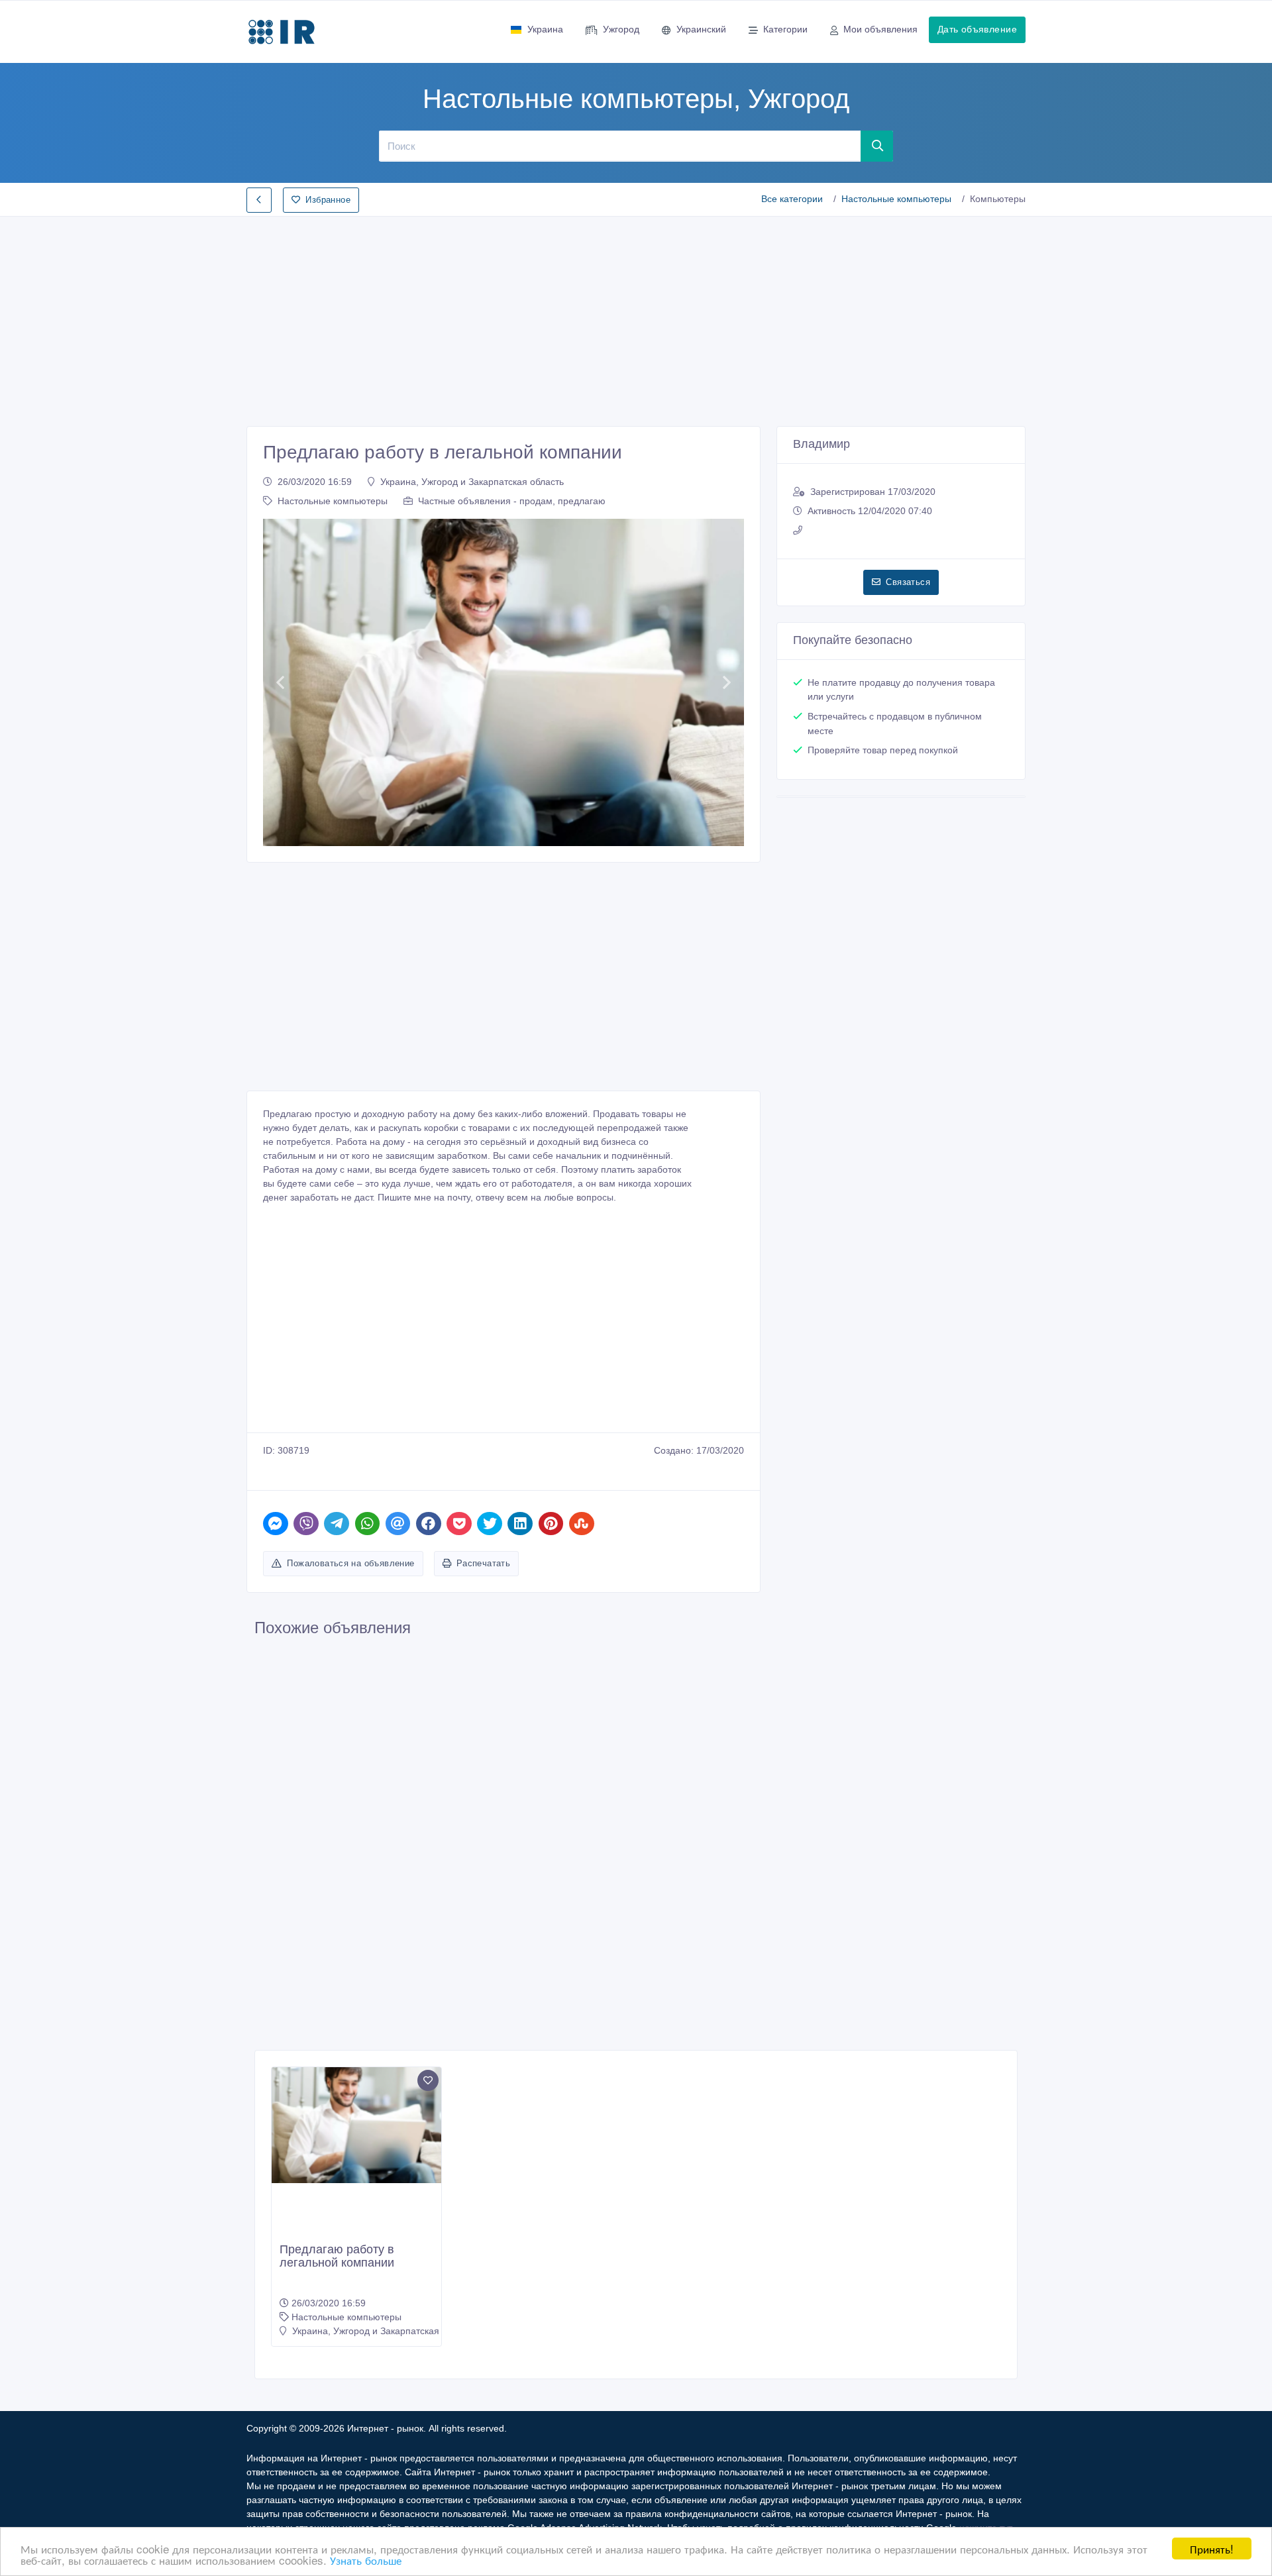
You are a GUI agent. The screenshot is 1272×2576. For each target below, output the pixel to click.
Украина (545, 29)
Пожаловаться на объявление (350, 1563)
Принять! (1212, 2549)
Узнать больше (366, 2560)
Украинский (701, 29)
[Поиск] (877, 146)
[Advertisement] (636, 317)
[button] (280, 682)
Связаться (908, 582)
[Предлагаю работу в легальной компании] (356, 2125)
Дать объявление (977, 29)
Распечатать (483, 1563)
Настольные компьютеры (896, 199)
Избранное (328, 200)
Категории (785, 29)
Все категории (792, 199)
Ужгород (621, 29)
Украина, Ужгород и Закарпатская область (472, 482)
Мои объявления (880, 29)
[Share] (276, 1524)
